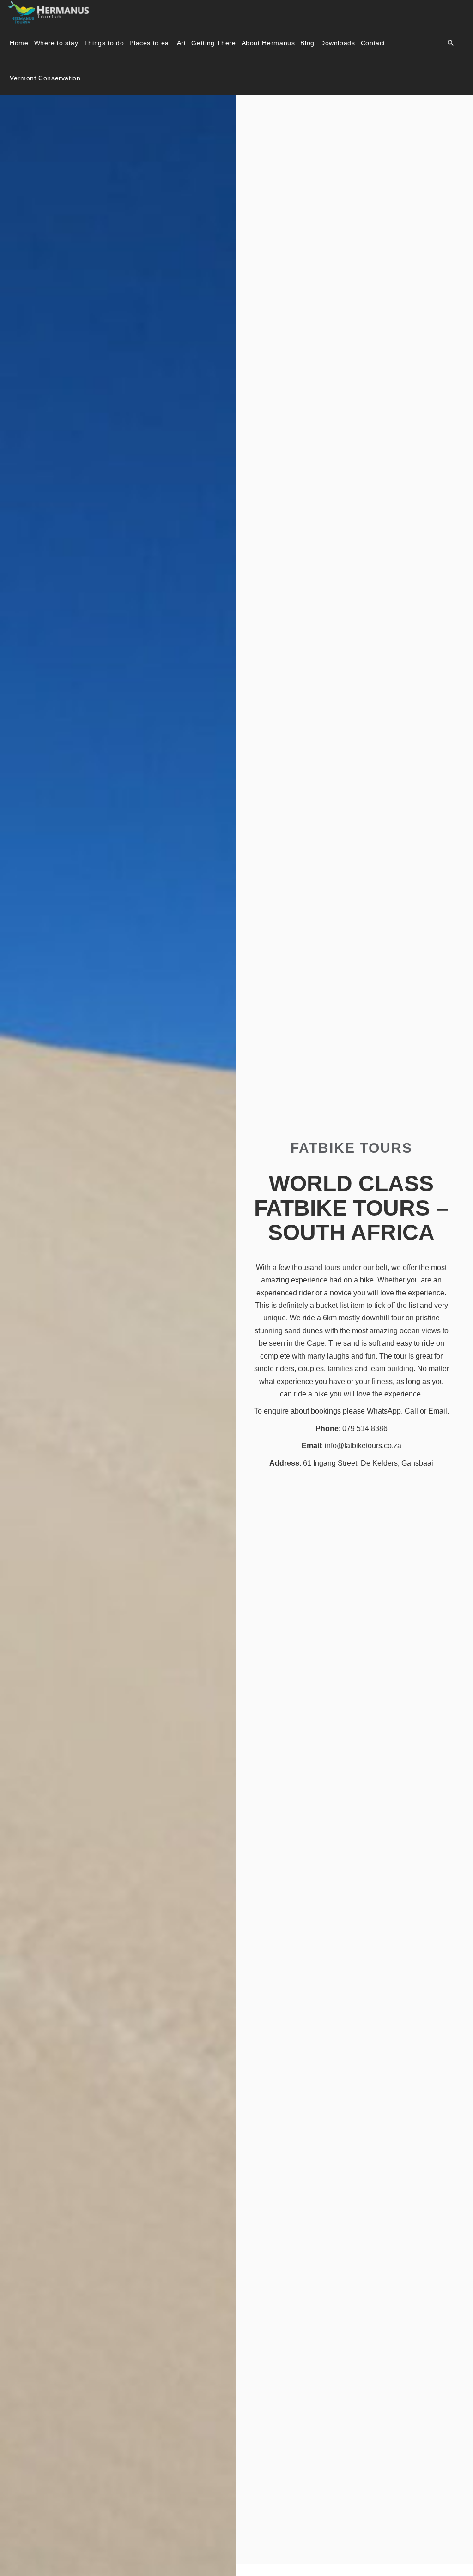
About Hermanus (268, 43)
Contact (373, 43)
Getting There (213, 43)
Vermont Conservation (45, 78)
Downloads (338, 43)
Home (19, 43)
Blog (307, 43)
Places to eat (150, 43)
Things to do (104, 43)
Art (182, 43)
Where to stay (56, 43)
